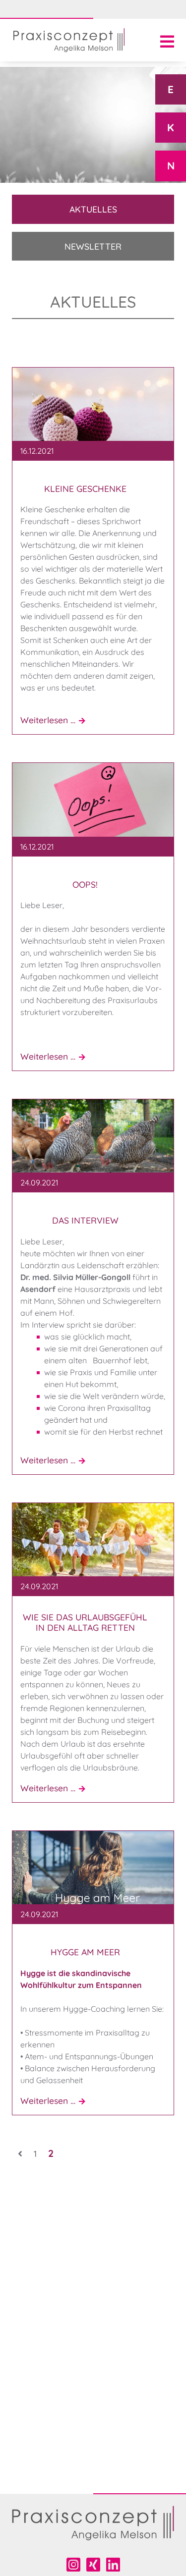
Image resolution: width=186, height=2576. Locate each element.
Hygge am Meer (85, 1952)
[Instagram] (73, 2565)
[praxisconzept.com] (69, 40)
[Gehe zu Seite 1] (20, 2153)
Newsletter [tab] (93, 246)
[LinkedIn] (113, 2565)
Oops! (85, 885)
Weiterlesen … (56, 720)
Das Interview (85, 1220)
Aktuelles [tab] (93, 209)
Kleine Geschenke (85, 489)
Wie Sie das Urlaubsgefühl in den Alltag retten (85, 1622)
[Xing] (93, 2565)
